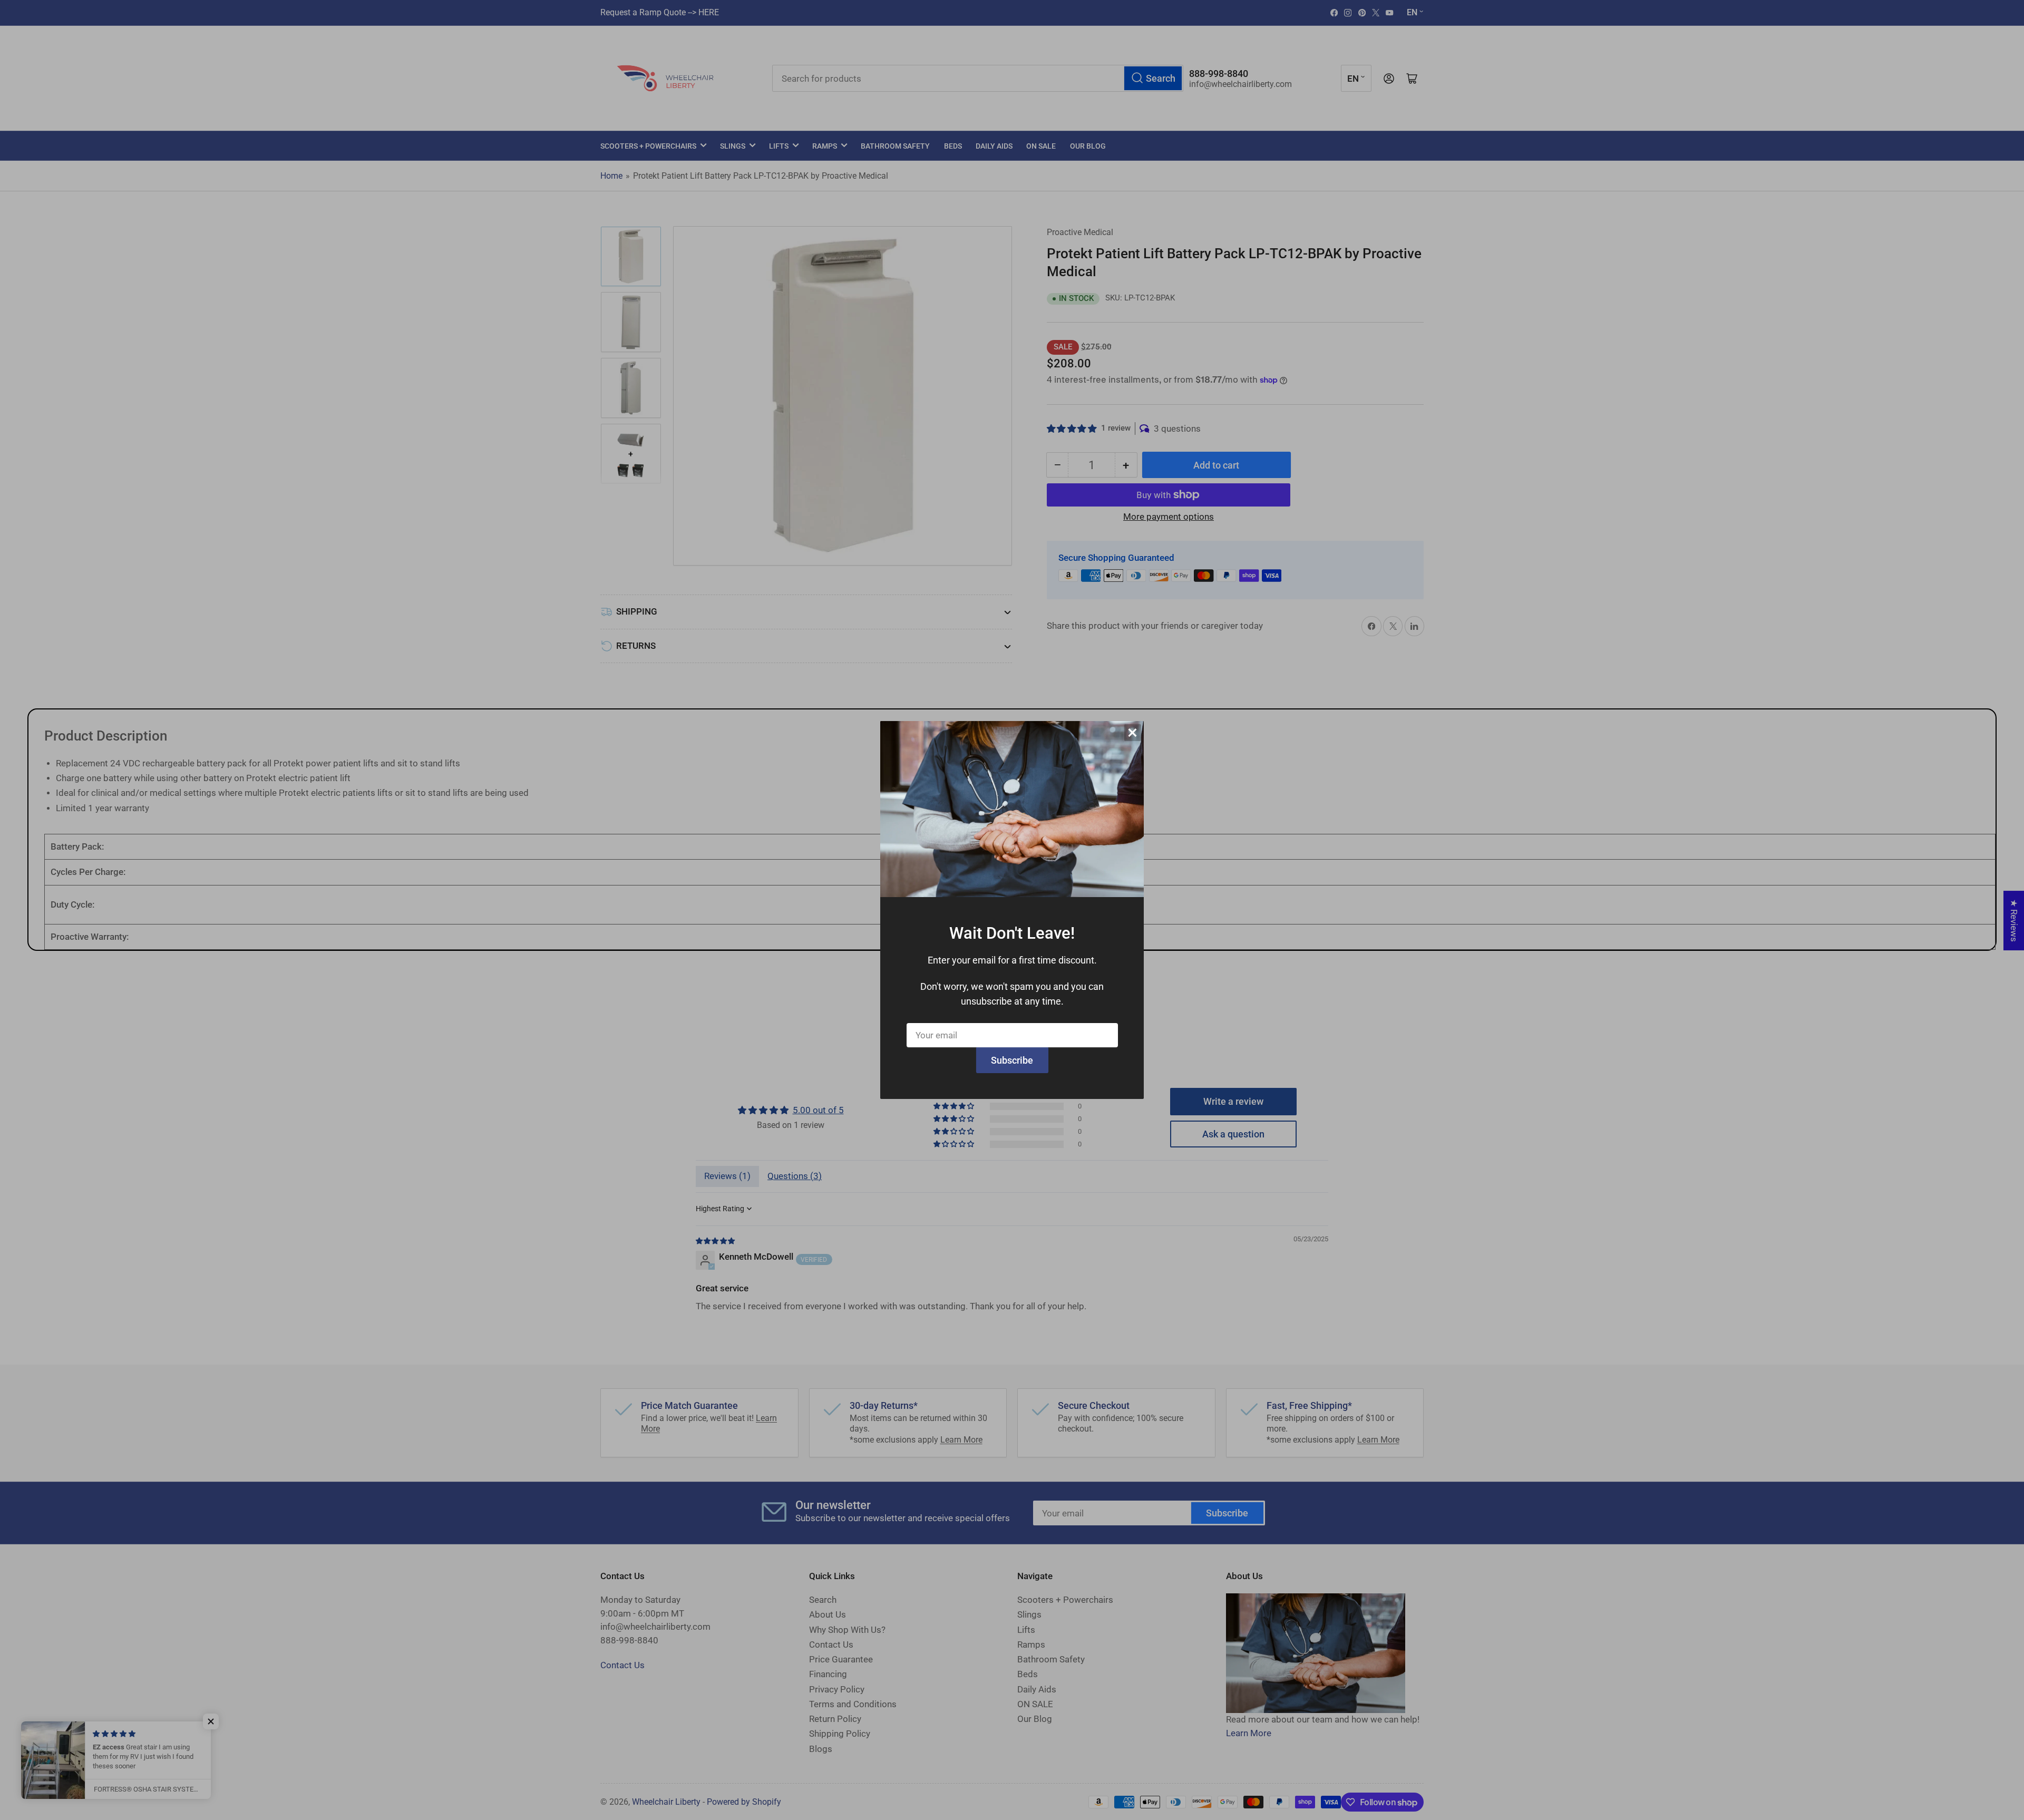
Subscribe (1012, 1060)
